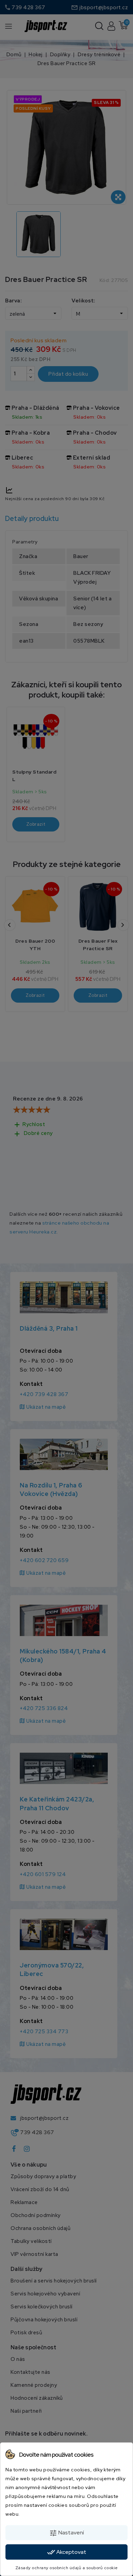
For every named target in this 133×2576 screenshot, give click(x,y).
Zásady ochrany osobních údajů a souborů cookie (67, 2568)
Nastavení (66, 2533)
